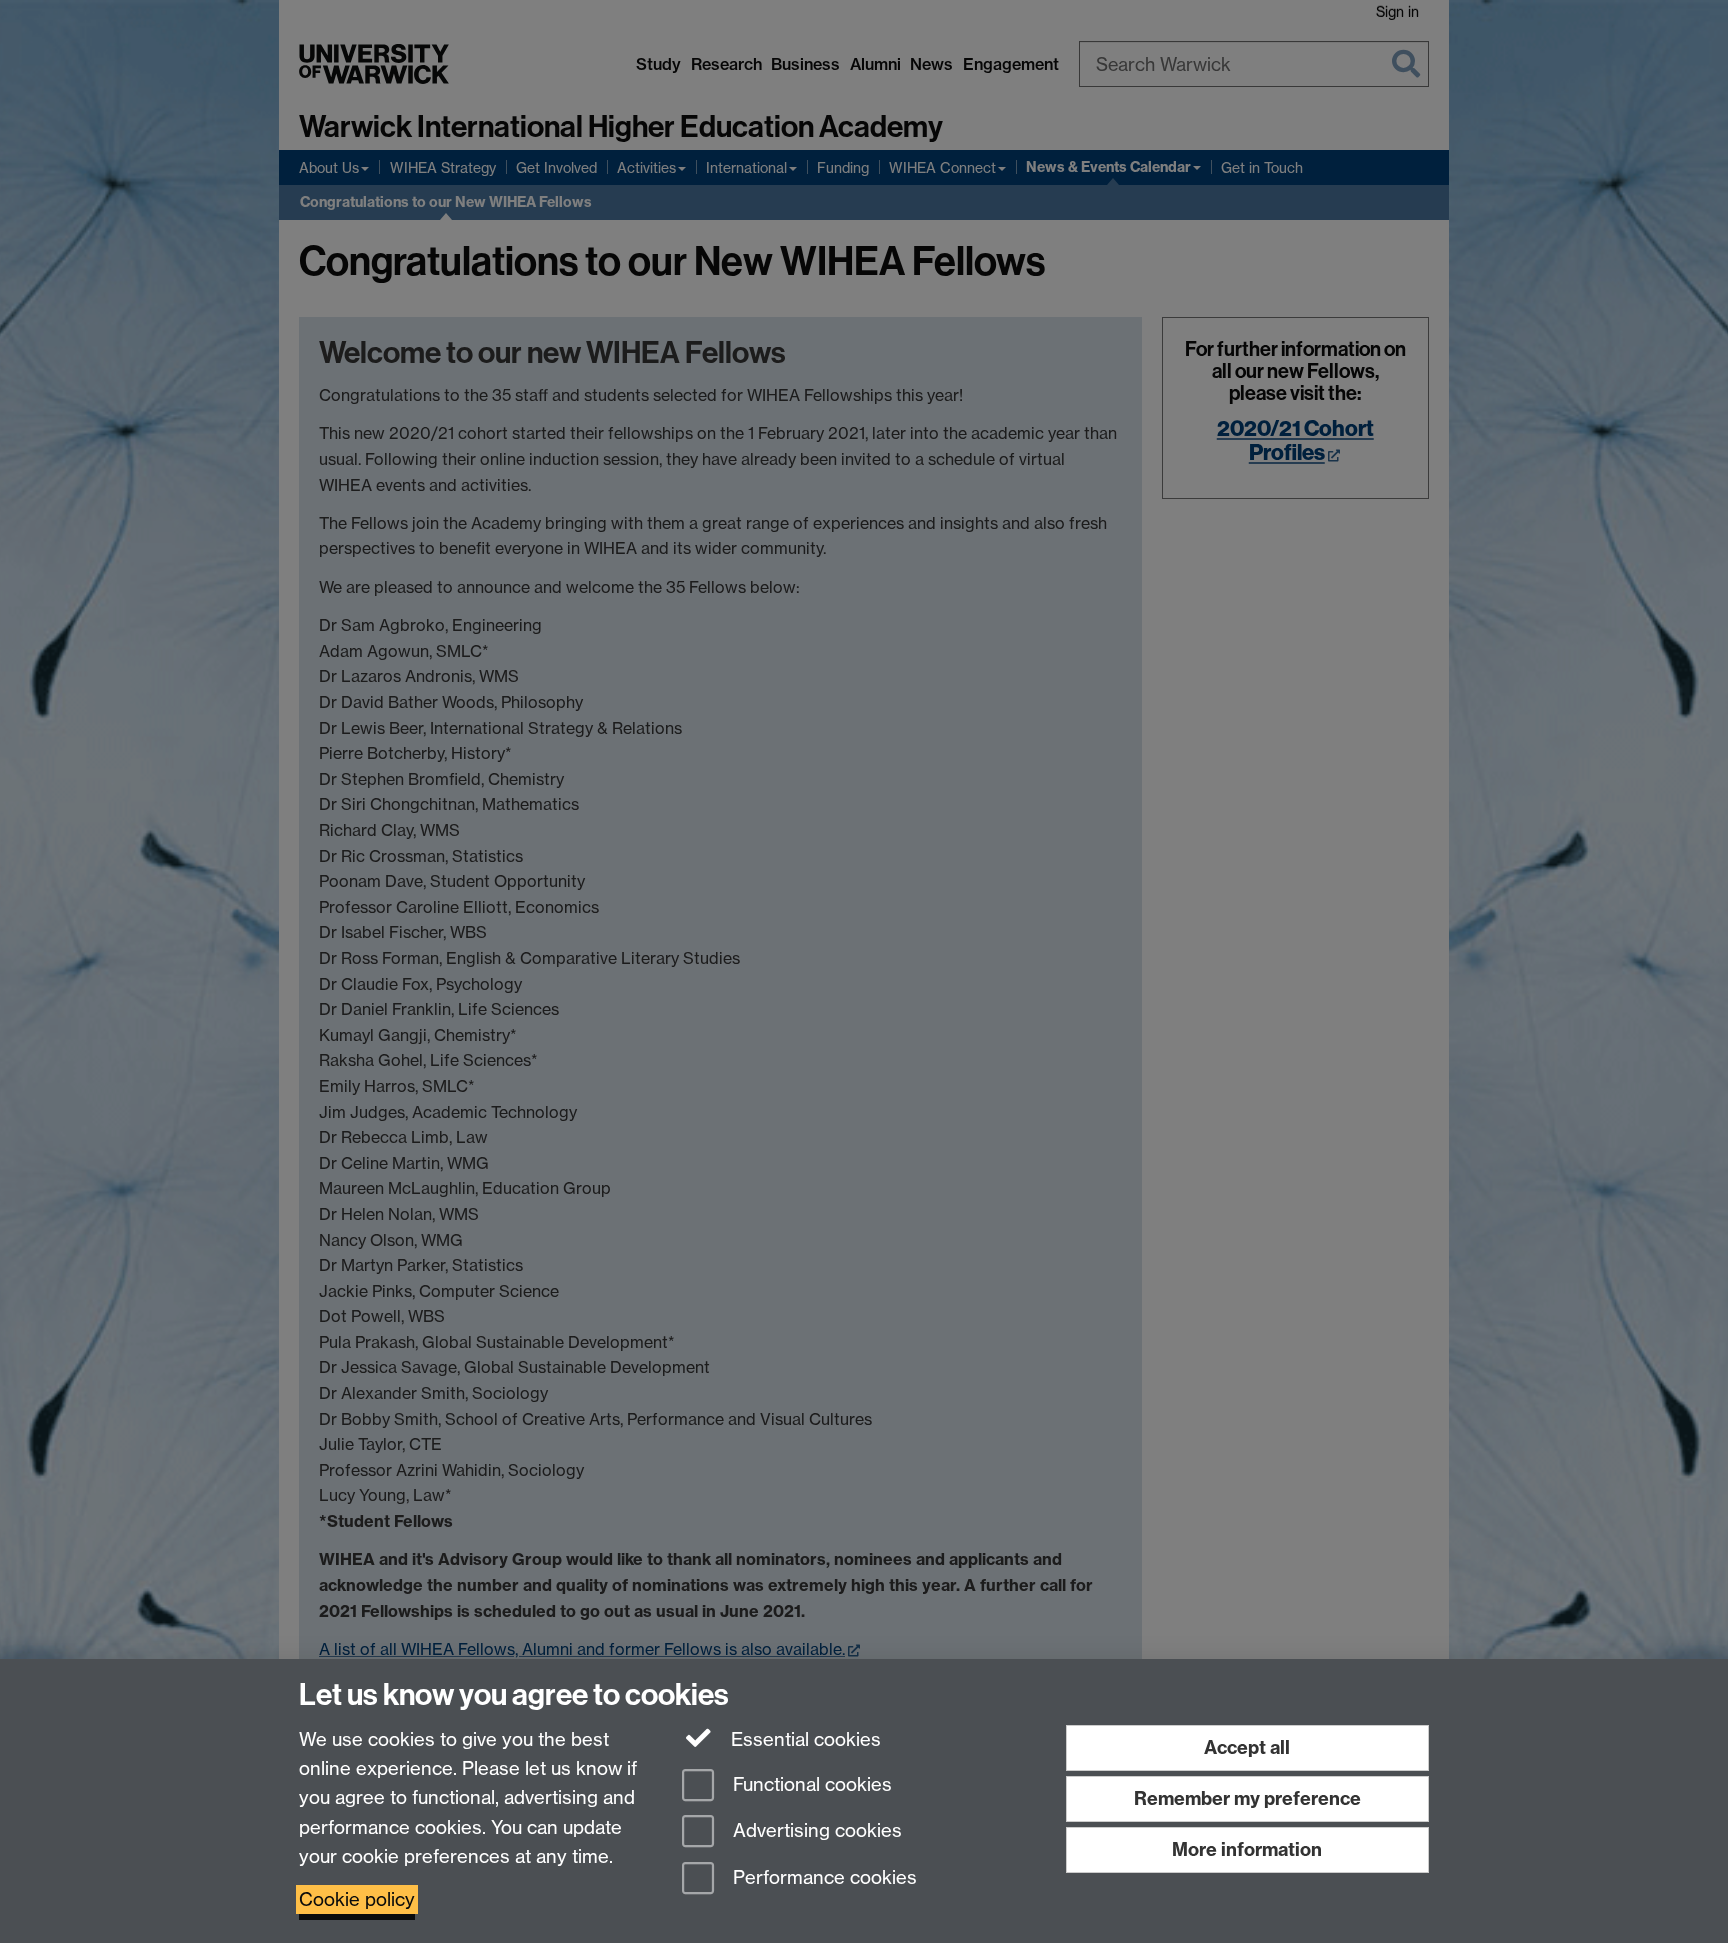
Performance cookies (822, 1878)
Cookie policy (357, 1899)
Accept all (1247, 1747)
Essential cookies (803, 1739)
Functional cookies (810, 1784)
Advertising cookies (815, 1831)
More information (1247, 1849)
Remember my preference (1247, 1798)
